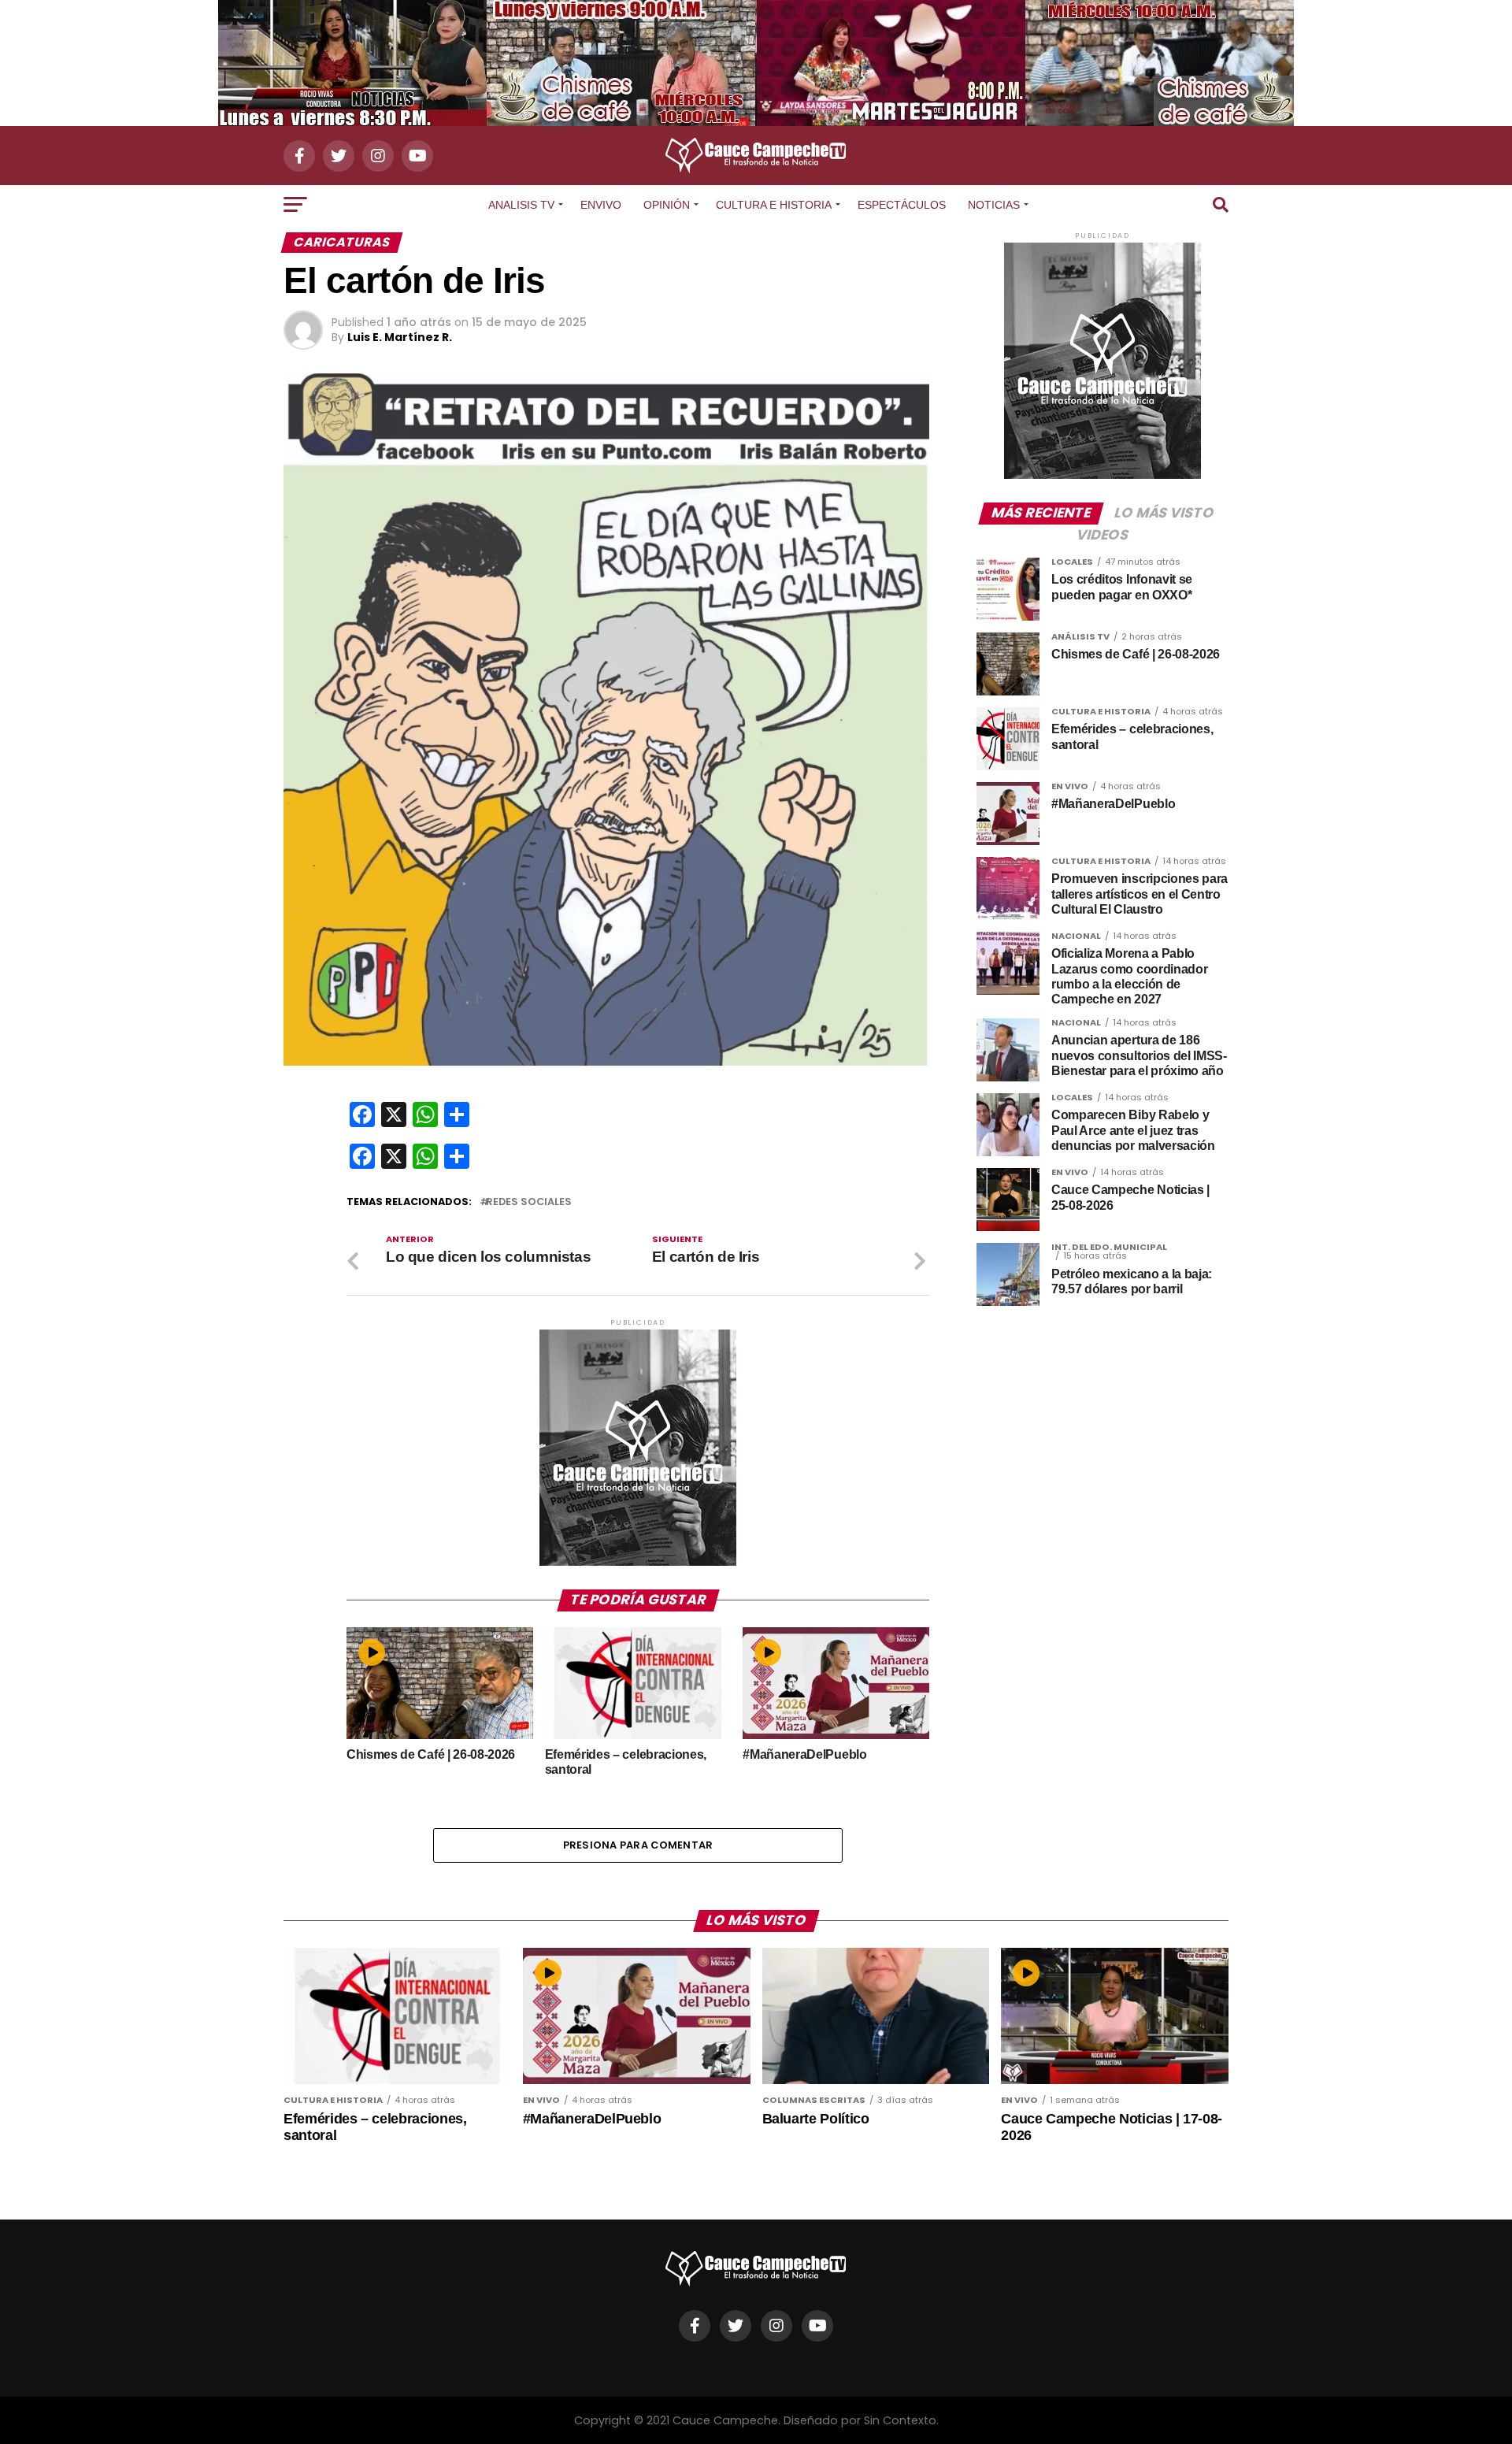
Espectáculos (902, 205)
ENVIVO (601, 205)
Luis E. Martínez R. (400, 337)
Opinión (667, 205)
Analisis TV (521, 205)
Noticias (994, 205)
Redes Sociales (529, 1202)
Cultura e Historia (774, 205)
